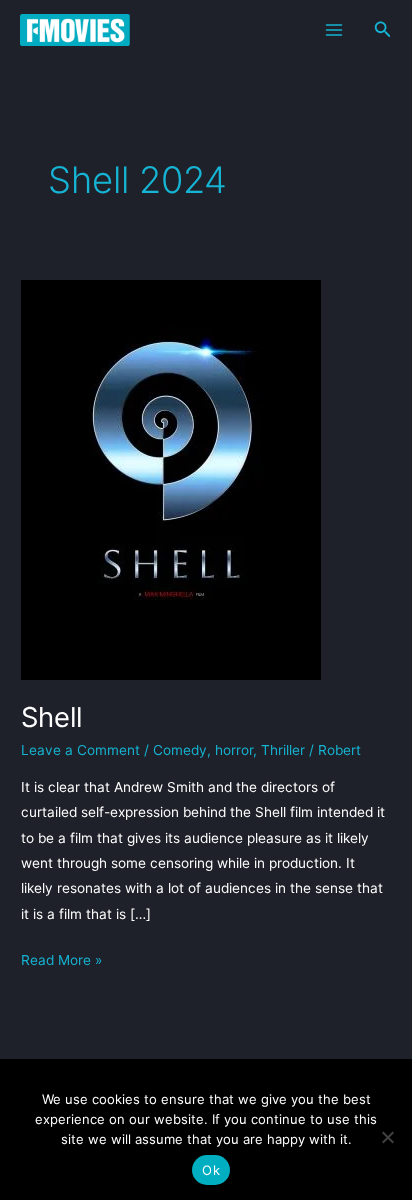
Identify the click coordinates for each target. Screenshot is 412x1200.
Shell (51, 717)
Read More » (61, 959)
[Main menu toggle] (333, 29)
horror (234, 750)
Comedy (180, 750)
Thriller (283, 750)
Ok (211, 1170)
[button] (383, 29)
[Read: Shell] (171, 478)
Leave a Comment (80, 750)
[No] (387, 1137)
